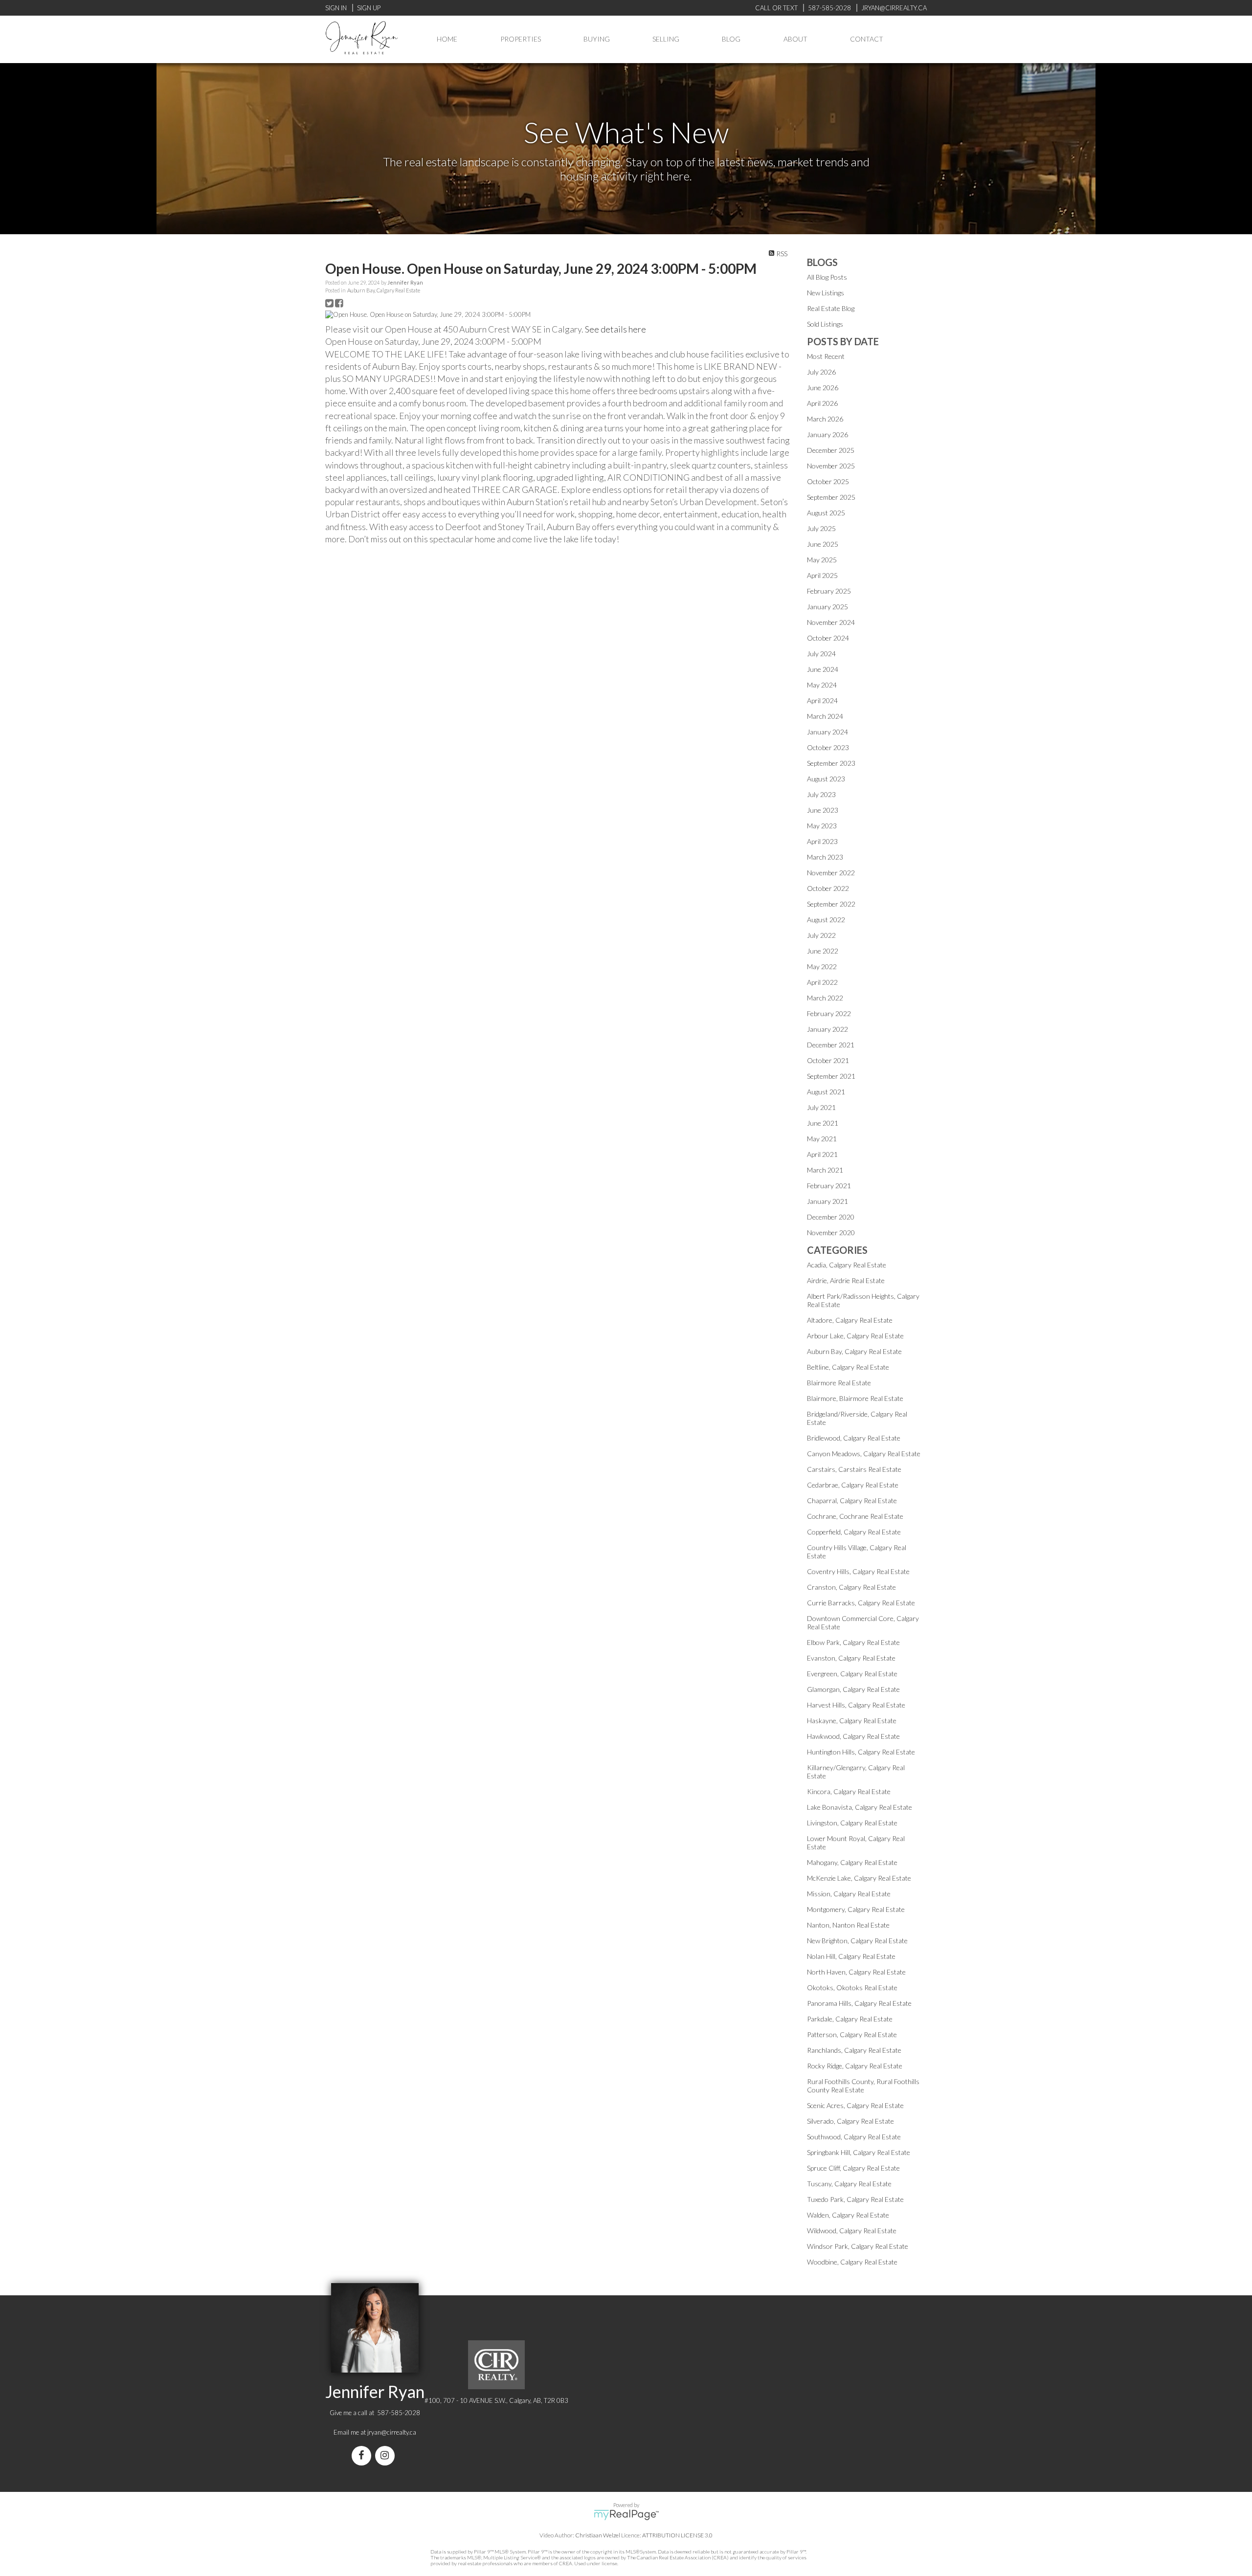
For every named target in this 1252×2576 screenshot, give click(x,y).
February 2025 (829, 591)
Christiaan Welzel (598, 2535)
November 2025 (831, 466)
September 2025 (831, 497)
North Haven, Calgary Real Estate (856, 1972)
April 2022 (822, 982)
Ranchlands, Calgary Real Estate (854, 2050)
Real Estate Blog (831, 308)
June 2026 (823, 388)
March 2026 (825, 419)
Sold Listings (825, 324)
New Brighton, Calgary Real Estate (857, 1941)
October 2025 (828, 481)
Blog (731, 39)
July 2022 (821, 935)
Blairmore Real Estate (839, 1383)
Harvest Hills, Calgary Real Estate (856, 1705)
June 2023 (823, 810)
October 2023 (828, 747)
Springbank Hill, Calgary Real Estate (859, 2152)
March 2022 (825, 998)
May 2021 (822, 1139)
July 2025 (821, 528)
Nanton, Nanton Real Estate (848, 1925)
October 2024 (828, 638)
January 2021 (827, 1201)
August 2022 (826, 920)
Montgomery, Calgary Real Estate (856, 1909)
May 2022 (822, 966)
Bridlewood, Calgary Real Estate (854, 1438)
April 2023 (822, 841)
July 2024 (821, 654)
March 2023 (825, 857)
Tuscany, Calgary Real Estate (849, 2184)
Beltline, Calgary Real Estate (848, 1367)
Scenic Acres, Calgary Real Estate (855, 2105)
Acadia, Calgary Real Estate (847, 1265)
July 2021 (821, 1107)
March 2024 (825, 716)
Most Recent (826, 356)
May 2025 (822, 560)
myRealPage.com (626, 2515)
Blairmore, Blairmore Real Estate (855, 1398)
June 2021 (823, 1123)
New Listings (826, 293)
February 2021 (829, 1186)
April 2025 (822, 575)
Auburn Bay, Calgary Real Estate (384, 290)
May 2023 (822, 826)
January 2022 (827, 1029)
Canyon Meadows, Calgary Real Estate (864, 1454)
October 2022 (828, 888)
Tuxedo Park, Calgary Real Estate (855, 2199)
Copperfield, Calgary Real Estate (854, 1532)
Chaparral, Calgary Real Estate (852, 1500)
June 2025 (823, 544)
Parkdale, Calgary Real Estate (850, 2019)
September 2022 (831, 904)
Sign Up (369, 8)
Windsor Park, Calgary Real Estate (858, 2246)
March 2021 (825, 1170)
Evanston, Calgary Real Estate (851, 1658)
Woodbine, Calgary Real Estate (852, 2262)
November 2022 (831, 873)
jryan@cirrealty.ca (392, 2432)
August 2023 (826, 779)
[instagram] (387, 2456)
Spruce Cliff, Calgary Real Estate (853, 2168)
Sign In (336, 8)
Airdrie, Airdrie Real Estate (846, 1280)
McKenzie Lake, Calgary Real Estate (859, 1878)
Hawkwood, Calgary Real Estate (853, 1736)
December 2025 (831, 450)
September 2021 (831, 1076)
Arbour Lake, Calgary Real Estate (855, 1336)
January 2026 (827, 434)
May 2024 (822, 685)
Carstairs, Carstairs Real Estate (854, 1469)
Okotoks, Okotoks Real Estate (852, 1988)
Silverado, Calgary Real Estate (850, 2121)
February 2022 (829, 1013)
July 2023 (821, 794)
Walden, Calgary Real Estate (848, 2215)
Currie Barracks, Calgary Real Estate (861, 1603)
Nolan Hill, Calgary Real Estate (851, 1956)
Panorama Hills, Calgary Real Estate (859, 2003)
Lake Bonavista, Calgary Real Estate (860, 1807)
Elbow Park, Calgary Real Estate (853, 1642)
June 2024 (823, 669)
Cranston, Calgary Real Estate (851, 1587)
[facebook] (363, 2456)
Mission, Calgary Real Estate (849, 1894)
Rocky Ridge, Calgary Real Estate (855, 2066)
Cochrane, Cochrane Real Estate (855, 1516)
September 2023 (831, 763)
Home (447, 39)
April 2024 (822, 700)
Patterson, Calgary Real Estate (852, 2034)
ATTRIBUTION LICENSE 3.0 (677, 2535)
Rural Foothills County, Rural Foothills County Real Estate (863, 2086)
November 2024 (831, 622)
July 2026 (821, 372)
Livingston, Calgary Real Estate (852, 1823)
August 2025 (826, 513)
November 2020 (831, 1232)
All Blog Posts (827, 277)
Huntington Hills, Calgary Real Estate (861, 1752)
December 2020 (831, 1217)
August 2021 (826, 1092)
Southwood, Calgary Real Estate (854, 2137)
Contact (867, 39)
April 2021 (822, 1154)
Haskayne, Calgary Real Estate (852, 1721)
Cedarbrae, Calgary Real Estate (853, 1485)
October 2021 (828, 1060)
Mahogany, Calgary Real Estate (852, 1862)
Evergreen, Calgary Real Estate (852, 1674)
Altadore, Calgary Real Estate (850, 1320)
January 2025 (827, 607)
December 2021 (831, 1045)
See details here (615, 329)
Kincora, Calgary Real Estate (849, 1791)
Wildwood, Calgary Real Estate (852, 2231)
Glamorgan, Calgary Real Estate (853, 1689)
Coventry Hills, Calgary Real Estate (858, 1571)
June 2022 (823, 951)
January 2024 (827, 732)
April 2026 (822, 403)
